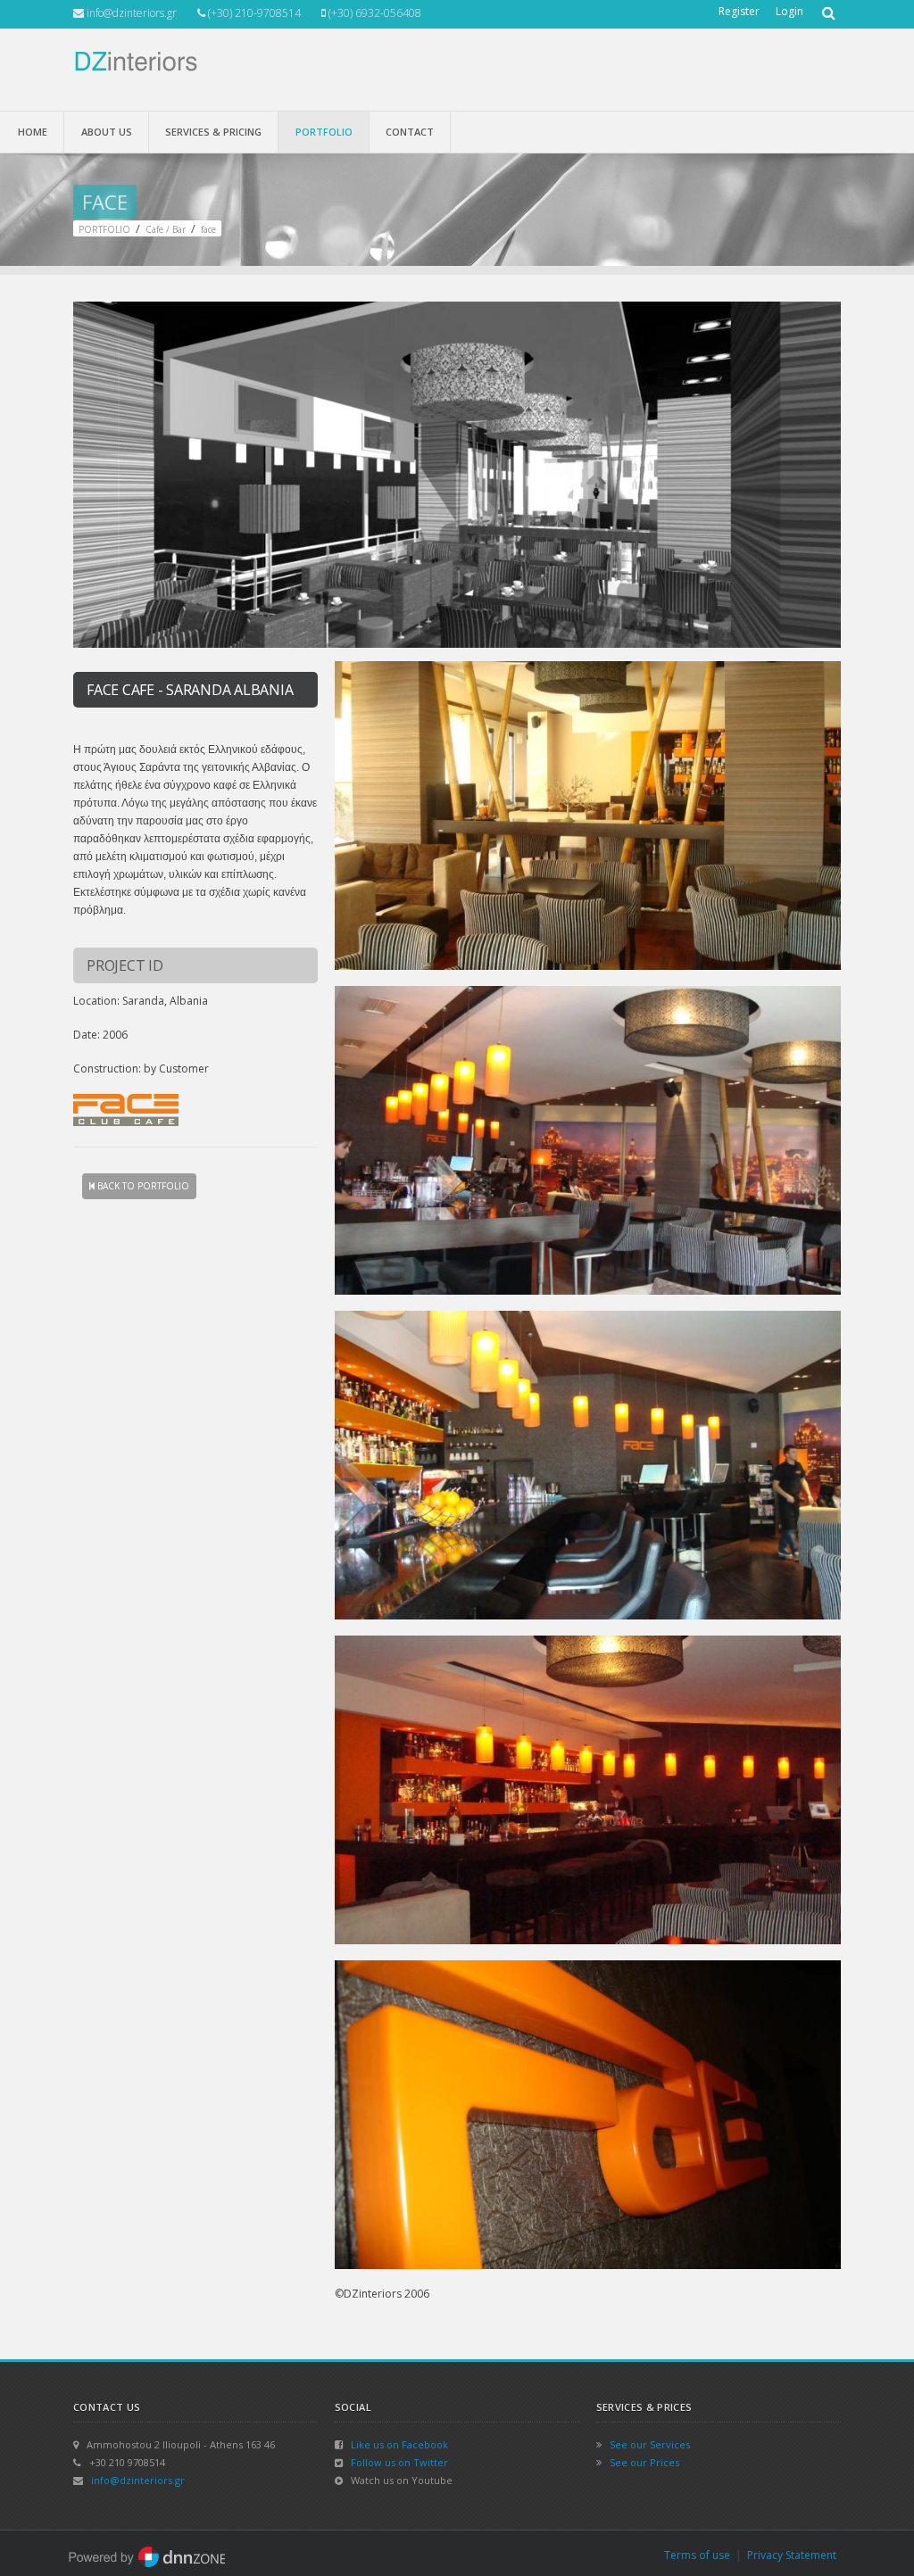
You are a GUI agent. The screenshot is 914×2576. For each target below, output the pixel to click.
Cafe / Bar (166, 229)
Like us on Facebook (399, 2444)
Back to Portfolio (142, 1186)
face (208, 229)
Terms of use (697, 2555)
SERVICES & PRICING (213, 132)
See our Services (650, 2444)
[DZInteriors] (135, 60)
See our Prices (644, 2462)
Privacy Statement (792, 2555)
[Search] (827, 7)
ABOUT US (107, 132)
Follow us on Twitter (399, 2462)
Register (739, 11)
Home (33, 132)
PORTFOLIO (324, 132)
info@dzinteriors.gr (138, 2480)
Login (789, 11)
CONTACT (410, 132)
